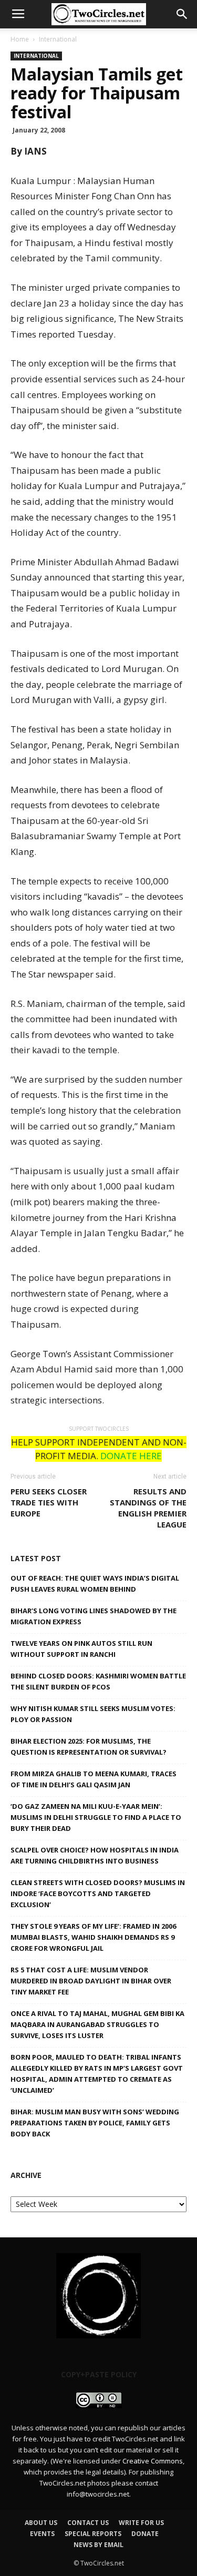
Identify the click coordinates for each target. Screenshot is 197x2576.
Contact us (88, 2523)
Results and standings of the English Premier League (148, 1508)
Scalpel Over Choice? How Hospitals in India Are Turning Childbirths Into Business (95, 1855)
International (58, 39)
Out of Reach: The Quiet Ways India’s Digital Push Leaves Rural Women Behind (95, 1584)
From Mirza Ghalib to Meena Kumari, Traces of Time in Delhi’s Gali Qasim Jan (94, 1779)
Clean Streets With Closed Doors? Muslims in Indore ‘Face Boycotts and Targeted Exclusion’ (98, 1893)
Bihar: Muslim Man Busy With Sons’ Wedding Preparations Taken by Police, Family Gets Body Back (95, 2123)
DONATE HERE (131, 1456)
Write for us (141, 2523)
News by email (98, 2545)
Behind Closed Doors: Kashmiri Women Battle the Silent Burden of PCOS (98, 1681)
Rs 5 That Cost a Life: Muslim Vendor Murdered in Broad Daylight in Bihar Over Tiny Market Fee (91, 1981)
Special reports (93, 2534)
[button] (182, 14)
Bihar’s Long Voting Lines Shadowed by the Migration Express (94, 1616)
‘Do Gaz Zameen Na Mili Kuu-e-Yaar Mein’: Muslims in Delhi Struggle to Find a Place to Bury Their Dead (96, 1817)
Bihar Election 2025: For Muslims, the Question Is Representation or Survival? (89, 1747)
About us (41, 2523)
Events (42, 2534)
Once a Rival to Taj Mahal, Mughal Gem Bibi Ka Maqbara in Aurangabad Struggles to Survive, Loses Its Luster (97, 2024)
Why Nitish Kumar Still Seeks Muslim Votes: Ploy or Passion (93, 1714)
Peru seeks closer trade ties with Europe (49, 1502)
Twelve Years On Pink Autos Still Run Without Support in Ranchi (81, 1649)
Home (20, 39)
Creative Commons (153, 2461)
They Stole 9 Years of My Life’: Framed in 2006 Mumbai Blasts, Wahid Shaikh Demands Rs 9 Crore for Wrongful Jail (93, 1937)
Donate (145, 2534)
